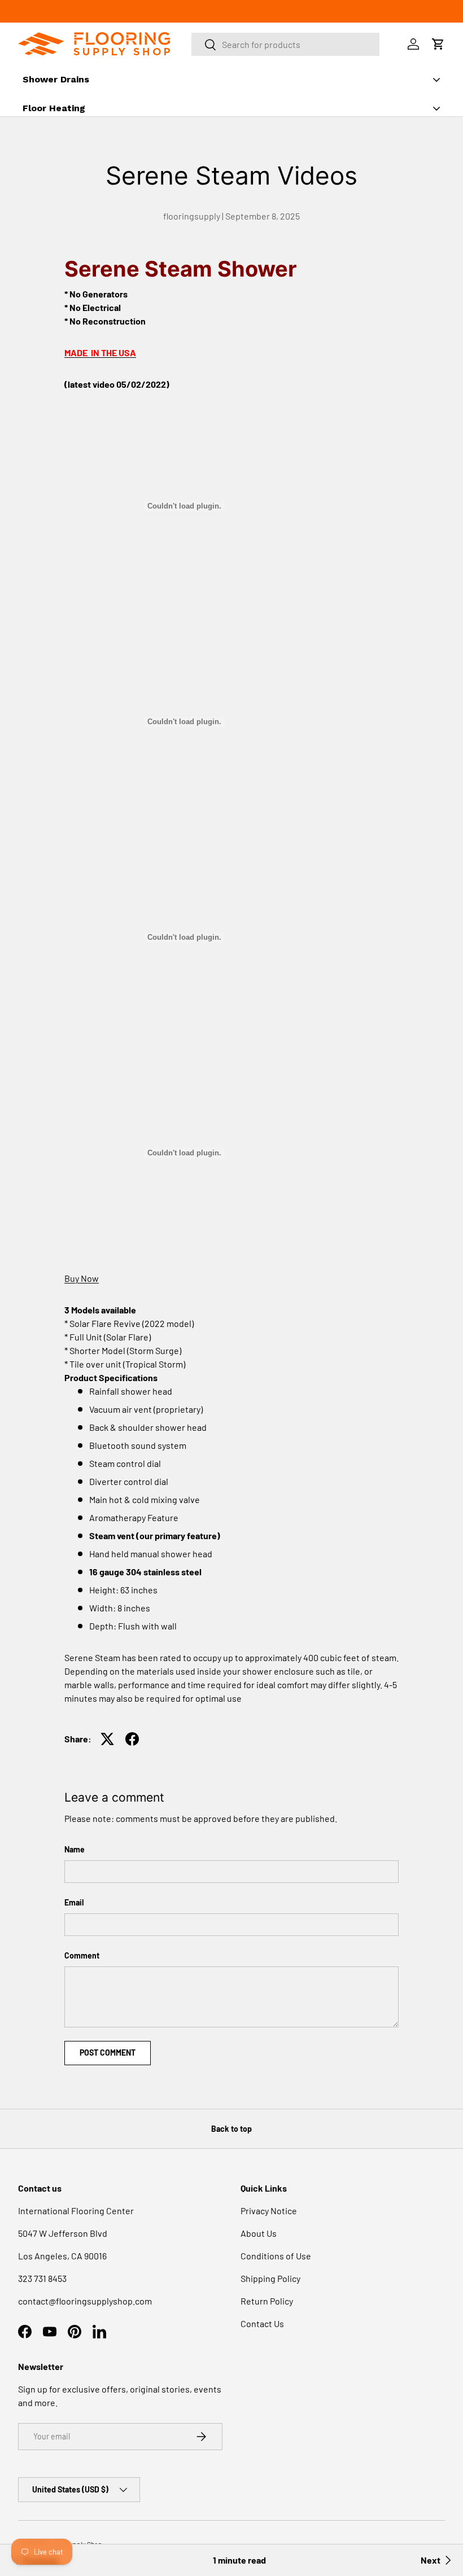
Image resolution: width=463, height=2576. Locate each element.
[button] (438, 44)
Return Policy (267, 2301)
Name (75, 1849)
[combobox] (286, 44)
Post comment (108, 2053)
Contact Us (262, 2323)
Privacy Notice (269, 2211)
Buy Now (82, 1278)
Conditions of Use (276, 2256)
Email (74, 1902)
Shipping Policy (270, 2278)
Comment (82, 1955)
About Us (259, 2233)
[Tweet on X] (107, 1739)
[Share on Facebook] (132, 1739)
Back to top (231, 2129)
